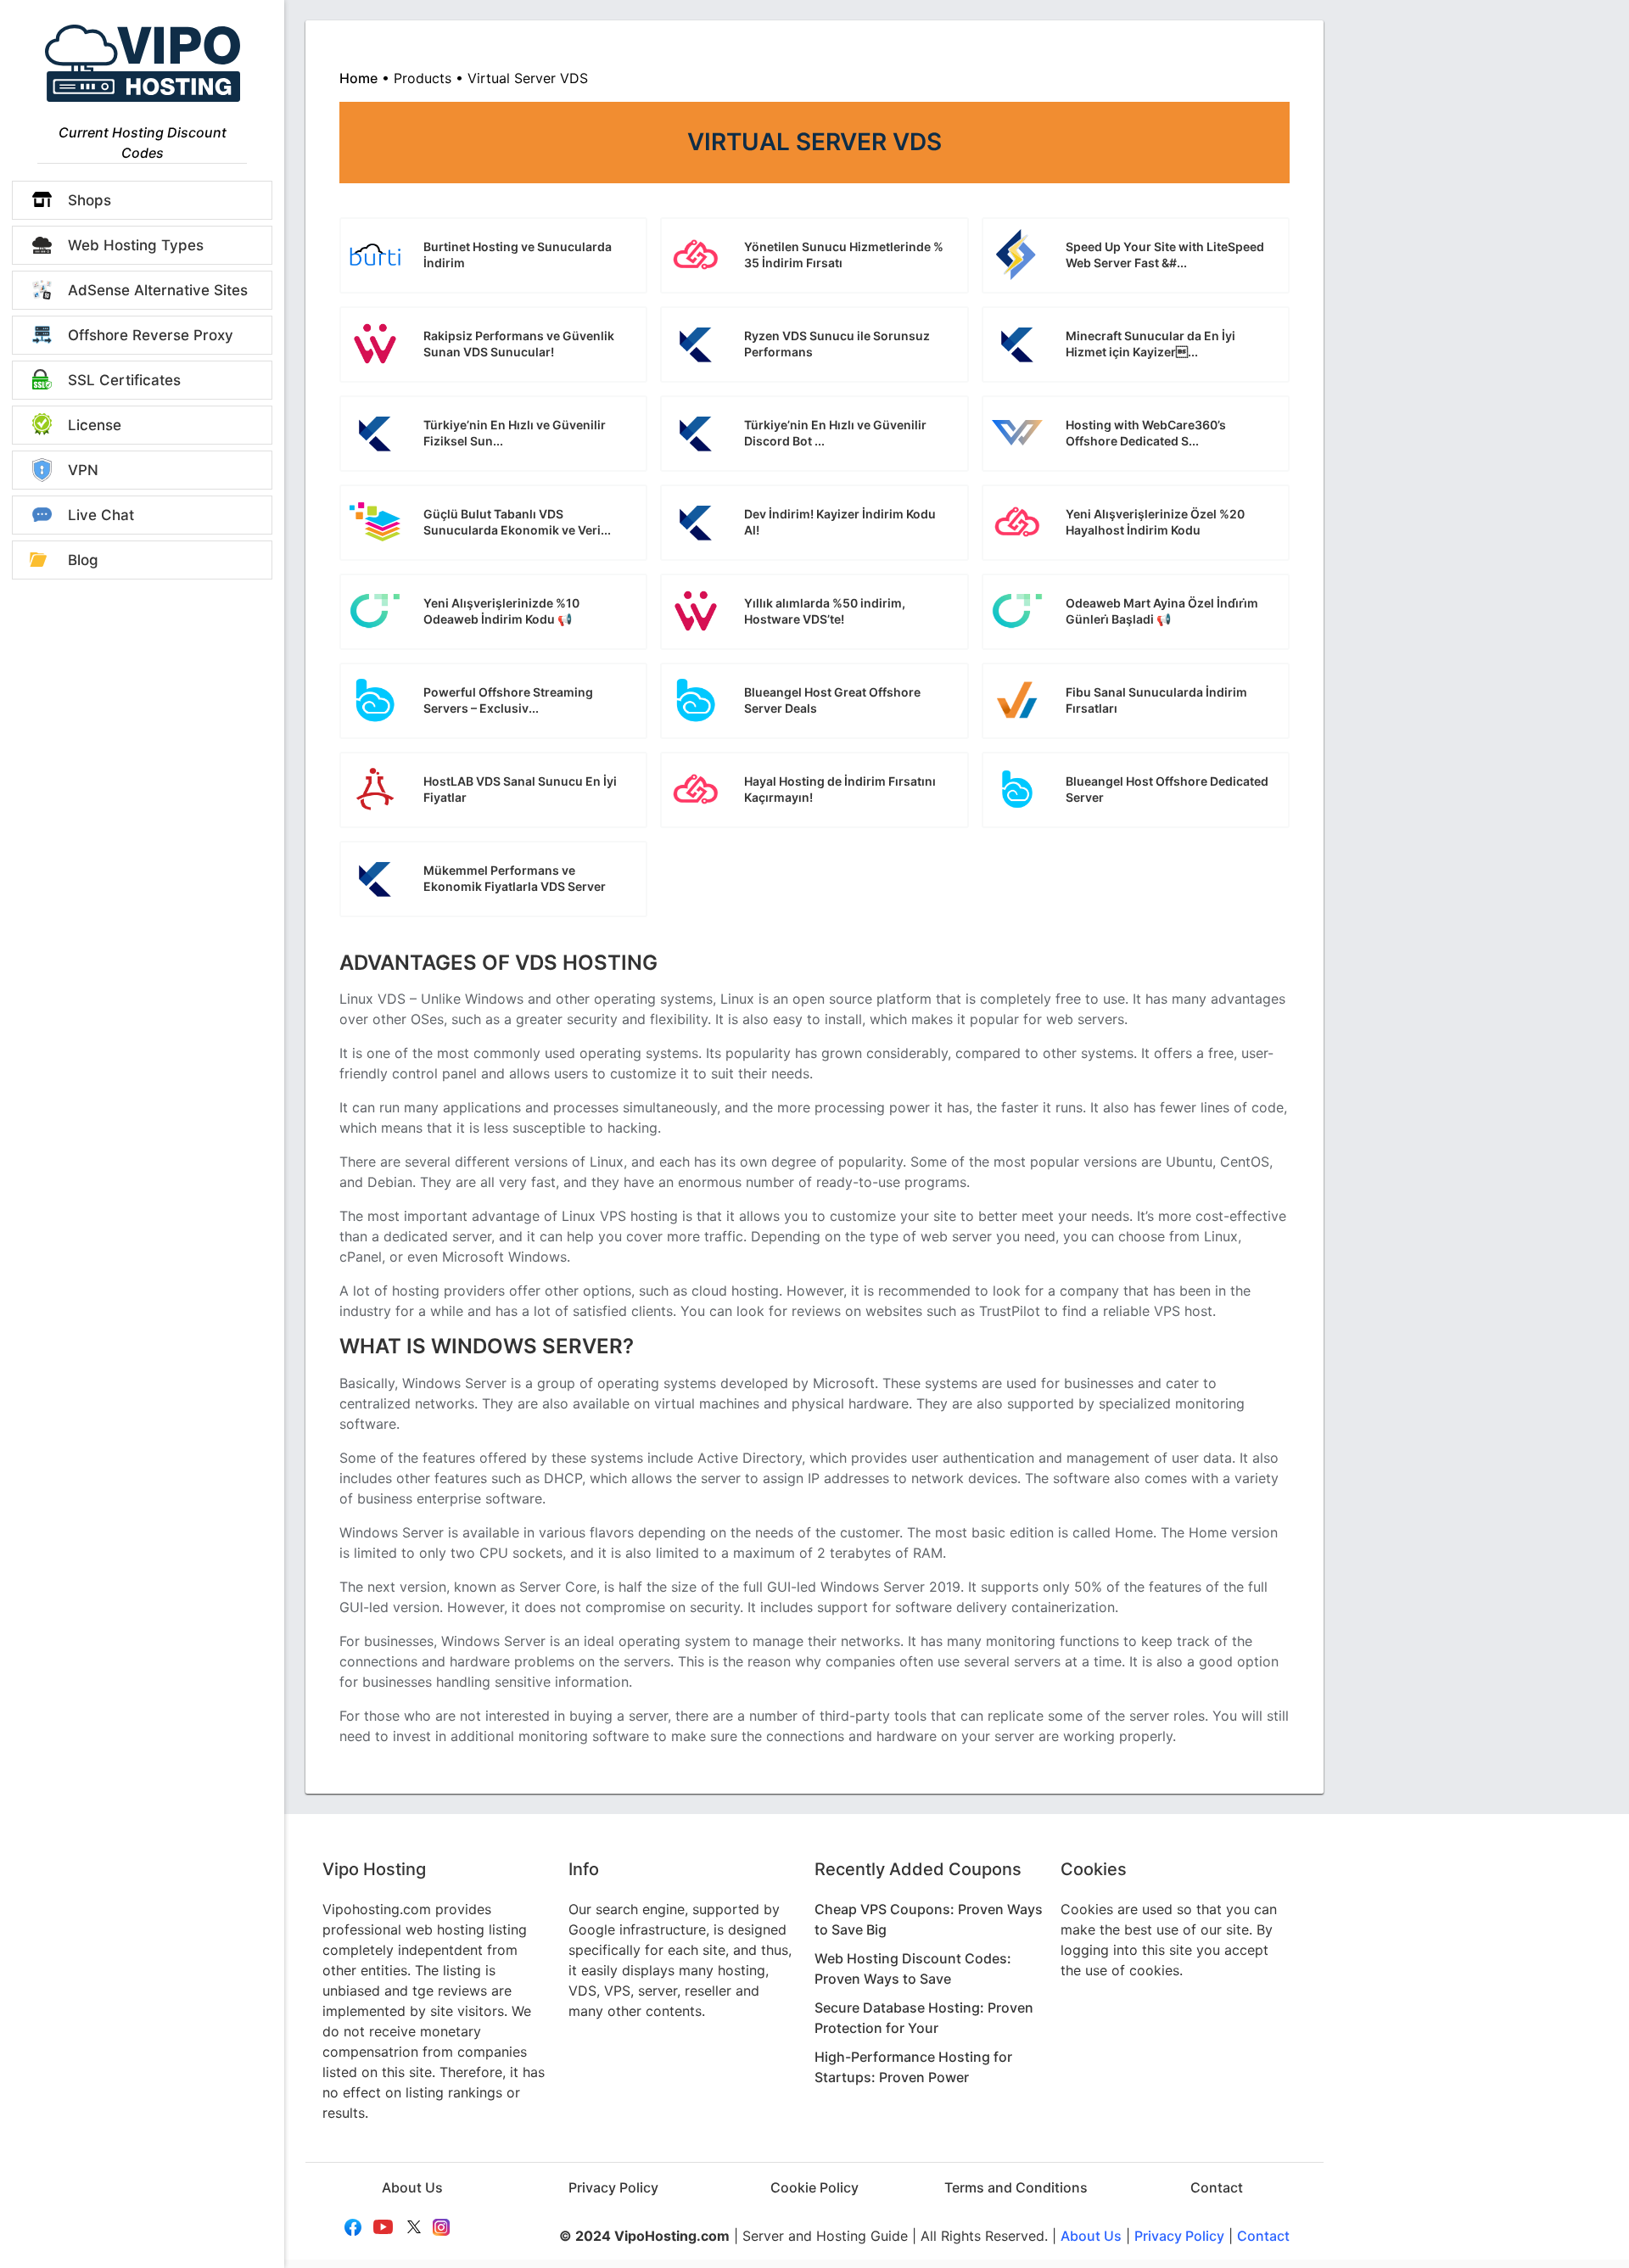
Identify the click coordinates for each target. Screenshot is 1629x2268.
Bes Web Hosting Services (143, 63)
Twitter (414, 2227)
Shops (90, 200)
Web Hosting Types (136, 245)
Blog (83, 560)
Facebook (354, 2227)
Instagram (443, 2227)
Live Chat (101, 515)
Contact (1217, 2187)
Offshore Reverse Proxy (151, 335)
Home (358, 78)
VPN (83, 470)
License (95, 425)
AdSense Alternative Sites (158, 290)
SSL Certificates (124, 380)
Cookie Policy (814, 2187)
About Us (412, 2187)
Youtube (384, 2227)
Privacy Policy (613, 2187)
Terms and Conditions (1016, 2187)
